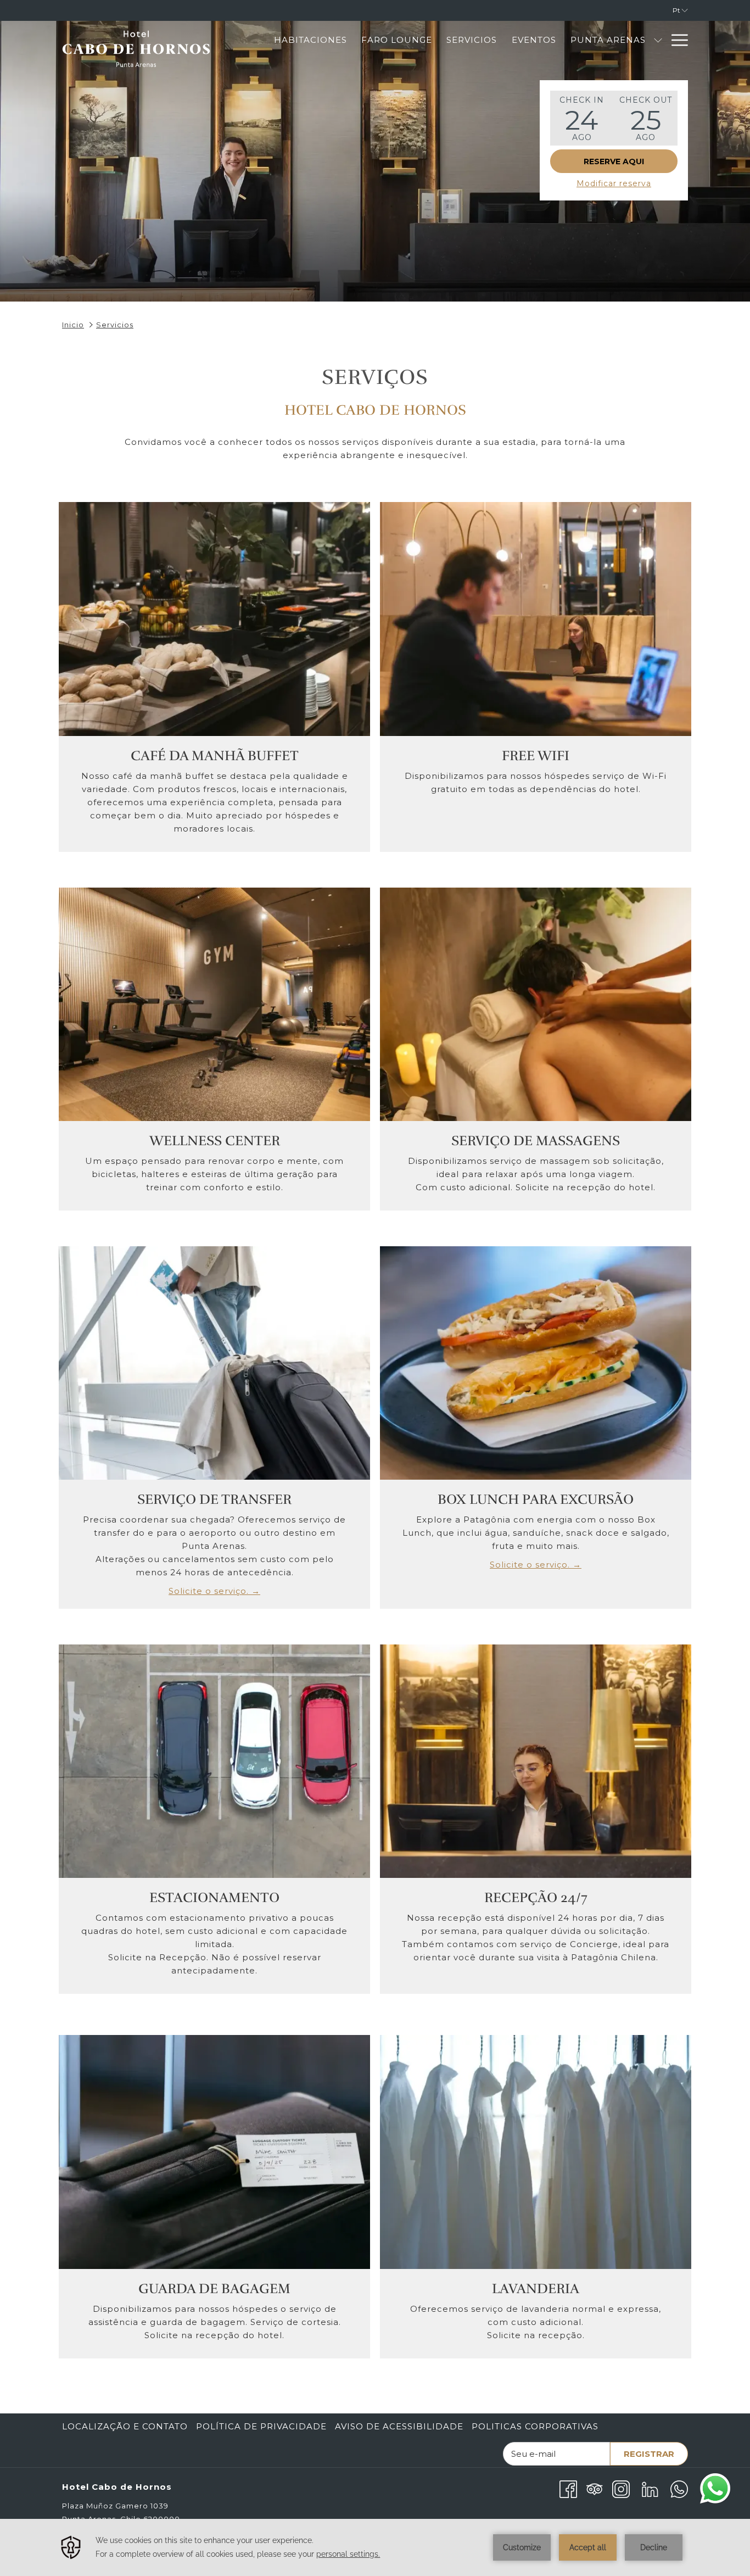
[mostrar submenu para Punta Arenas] (658, 40)
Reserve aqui (614, 161)
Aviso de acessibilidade (399, 2426)
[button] (582, 118)
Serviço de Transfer (214, 1499)
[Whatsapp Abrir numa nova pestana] (679, 2488)
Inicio (73, 325)
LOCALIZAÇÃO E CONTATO (125, 2426)
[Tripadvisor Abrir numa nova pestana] (595, 2488)
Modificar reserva (614, 183)
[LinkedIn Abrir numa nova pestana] (650, 2488)
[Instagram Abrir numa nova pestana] (621, 2488)
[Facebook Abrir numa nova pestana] (568, 2488)
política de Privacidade (261, 2426)
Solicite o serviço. (224, 1591)
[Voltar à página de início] (136, 54)
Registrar (649, 2454)
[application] (375, 2547)
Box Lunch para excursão (536, 1499)
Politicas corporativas (535, 2426)
